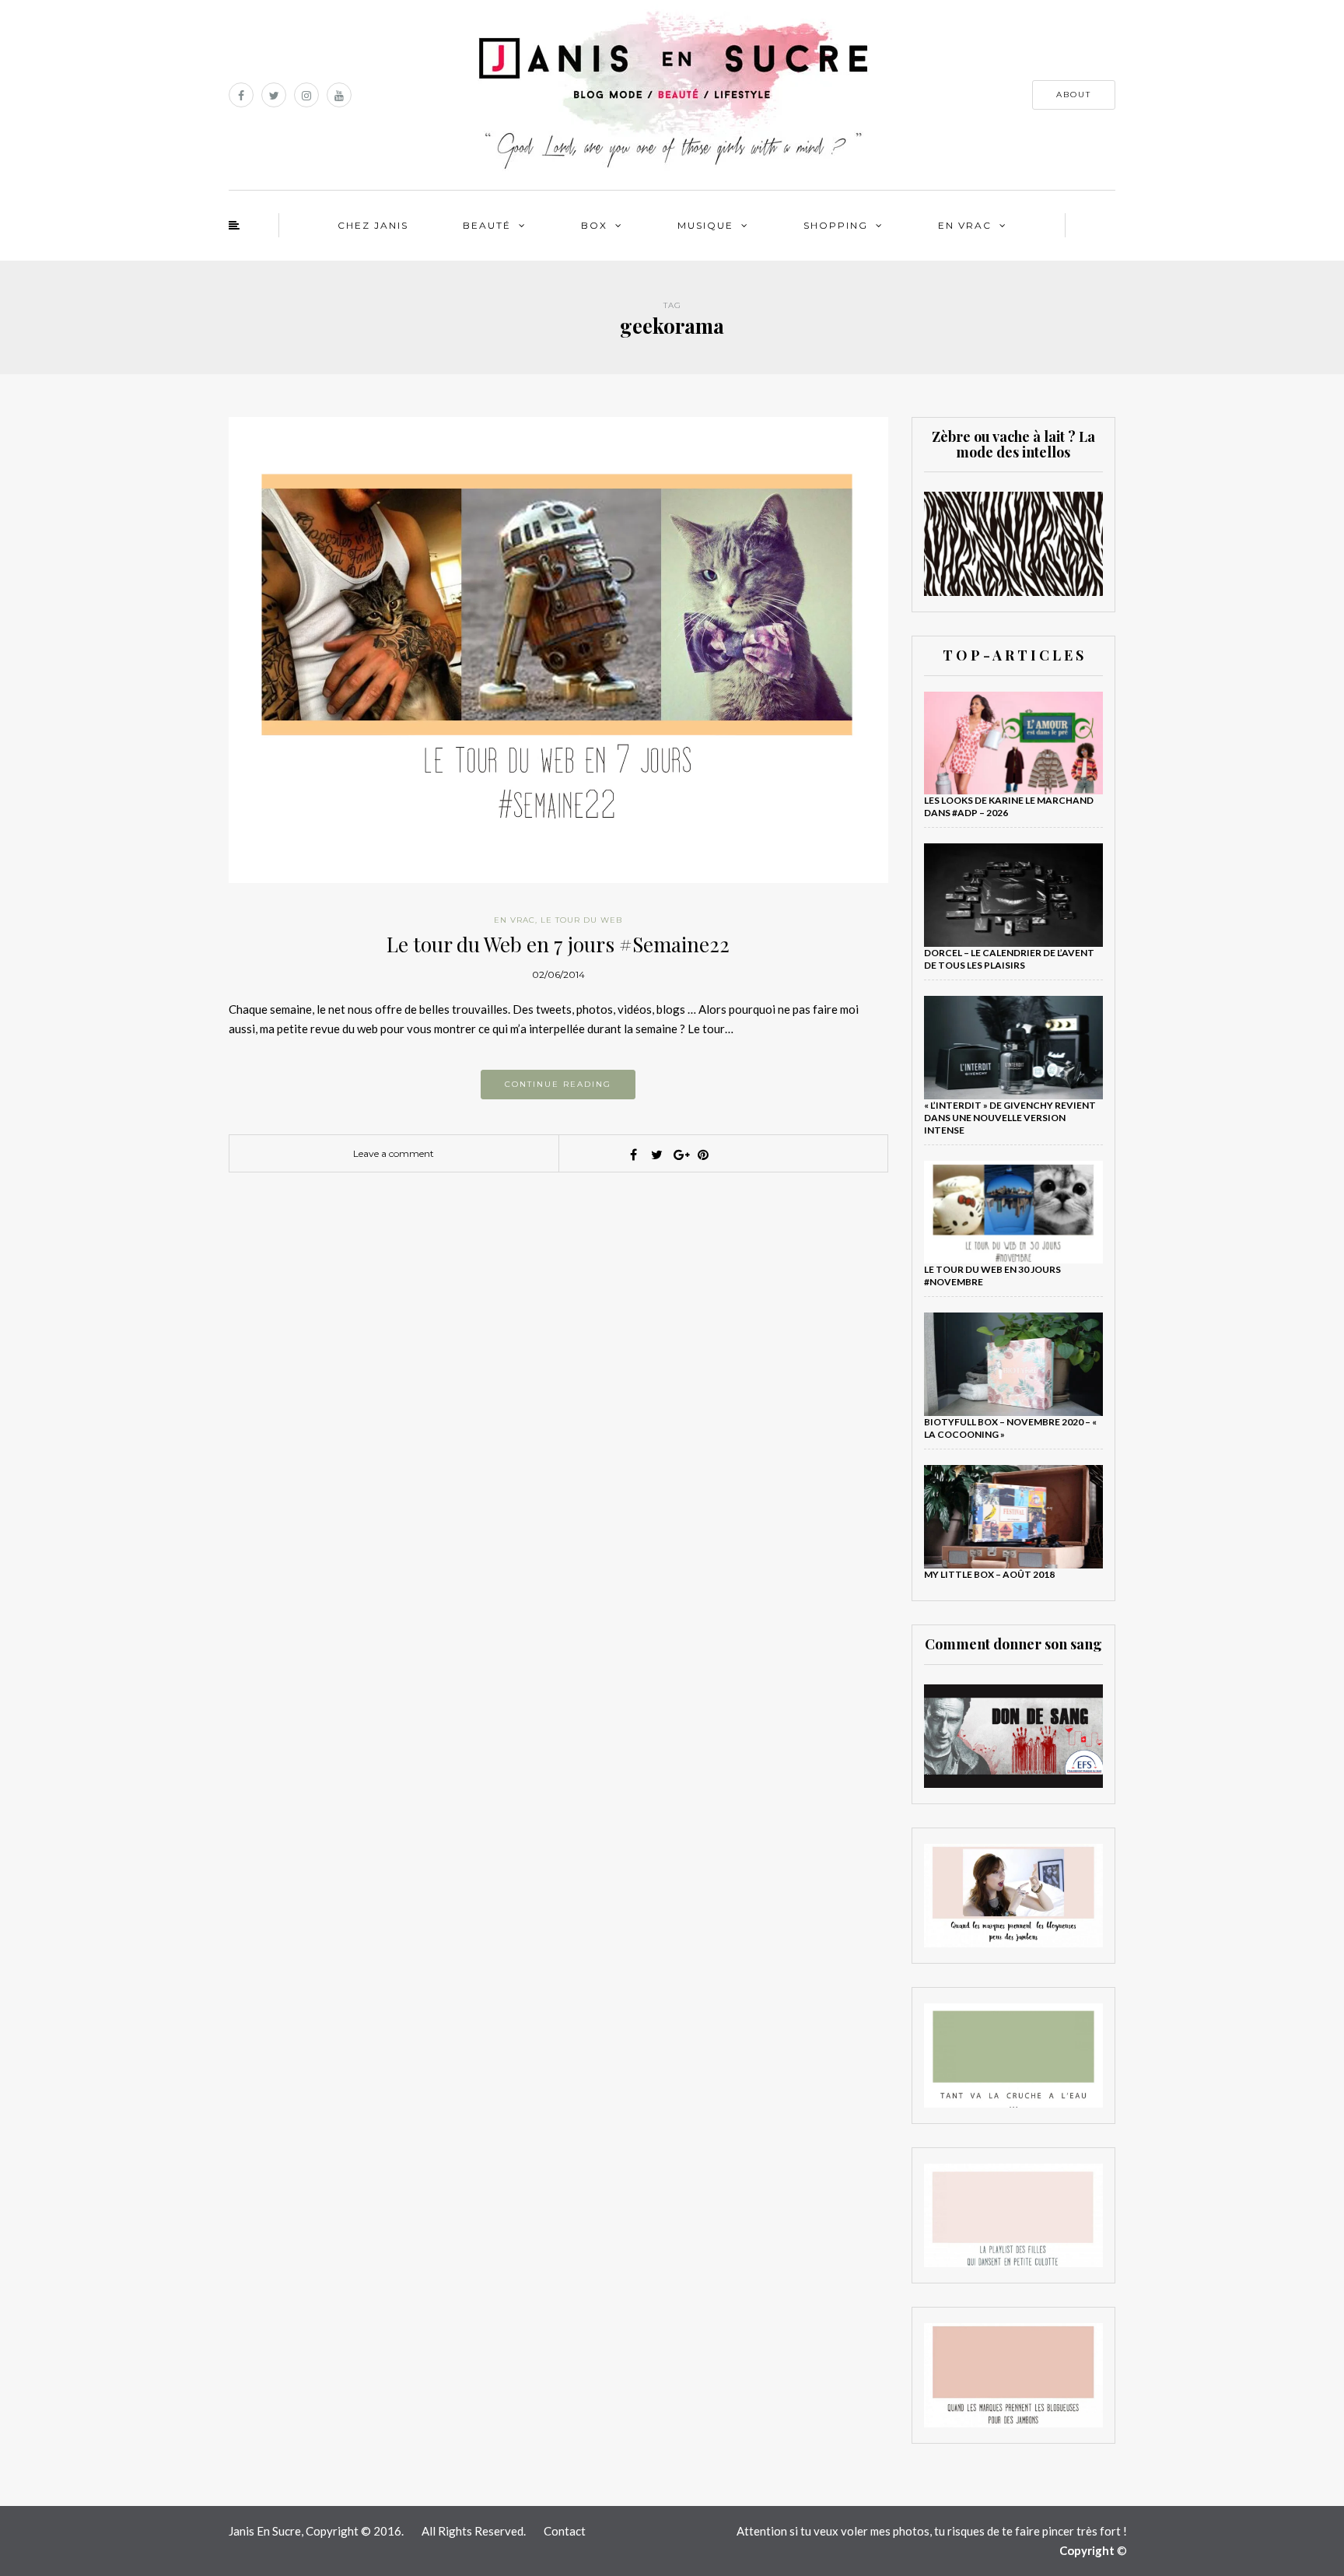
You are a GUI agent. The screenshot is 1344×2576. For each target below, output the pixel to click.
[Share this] (633, 1155)
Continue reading (558, 1084)
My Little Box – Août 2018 (989, 1574)
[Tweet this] (656, 1155)
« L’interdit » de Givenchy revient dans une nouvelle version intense (1010, 1118)
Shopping (836, 225)
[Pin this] (703, 1155)
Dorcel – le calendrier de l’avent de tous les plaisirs (1009, 959)
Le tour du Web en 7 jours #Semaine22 (558, 944)
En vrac (965, 225)
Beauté (487, 225)
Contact (565, 2531)
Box (594, 225)
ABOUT (1074, 95)
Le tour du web (581, 920)
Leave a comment (394, 1153)
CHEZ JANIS (373, 225)
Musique (705, 225)
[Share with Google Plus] (680, 1155)
